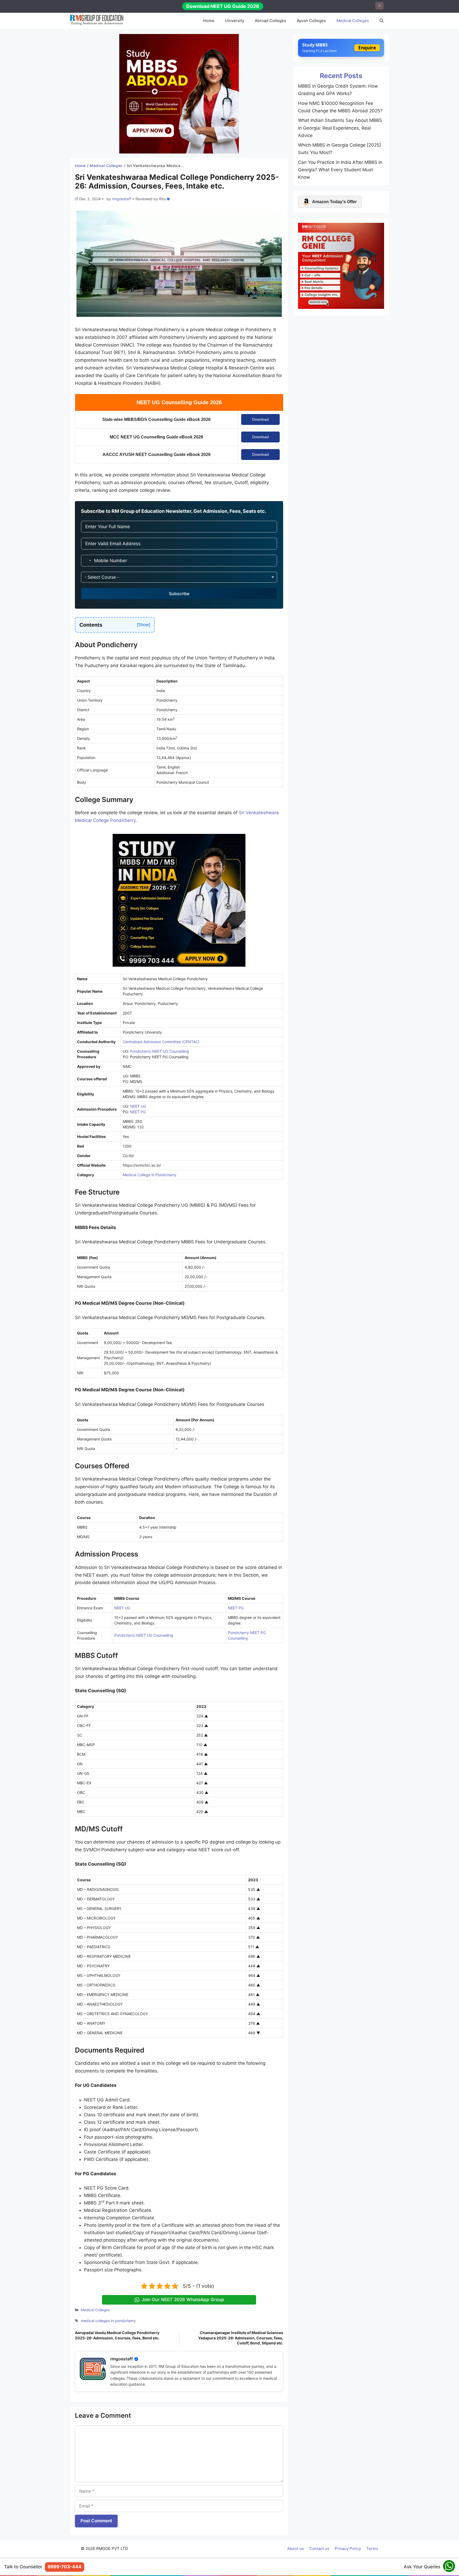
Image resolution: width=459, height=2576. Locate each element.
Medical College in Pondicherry (150, 1175)
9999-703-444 (65, 2567)
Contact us (319, 2549)
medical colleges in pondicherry (108, 2321)
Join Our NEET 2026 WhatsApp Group (183, 2300)
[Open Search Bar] (382, 21)
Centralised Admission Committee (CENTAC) (161, 1042)
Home (209, 21)
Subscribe (179, 594)
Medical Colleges (353, 21)
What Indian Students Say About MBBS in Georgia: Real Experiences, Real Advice (340, 128)
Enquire (367, 48)
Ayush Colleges (311, 21)
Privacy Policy (348, 2549)
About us (296, 2549)
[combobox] (87, 561)
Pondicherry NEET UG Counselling (160, 1051)
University (235, 21)
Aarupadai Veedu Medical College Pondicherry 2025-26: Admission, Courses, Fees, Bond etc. (117, 2335)
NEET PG (138, 1112)
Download (260, 419)
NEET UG (138, 1106)
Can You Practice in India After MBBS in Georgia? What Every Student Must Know (340, 170)
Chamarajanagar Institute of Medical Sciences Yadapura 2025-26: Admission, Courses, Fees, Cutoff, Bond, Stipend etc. (241, 2338)
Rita (162, 199)
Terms (372, 2549)
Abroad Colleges (270, 21)
